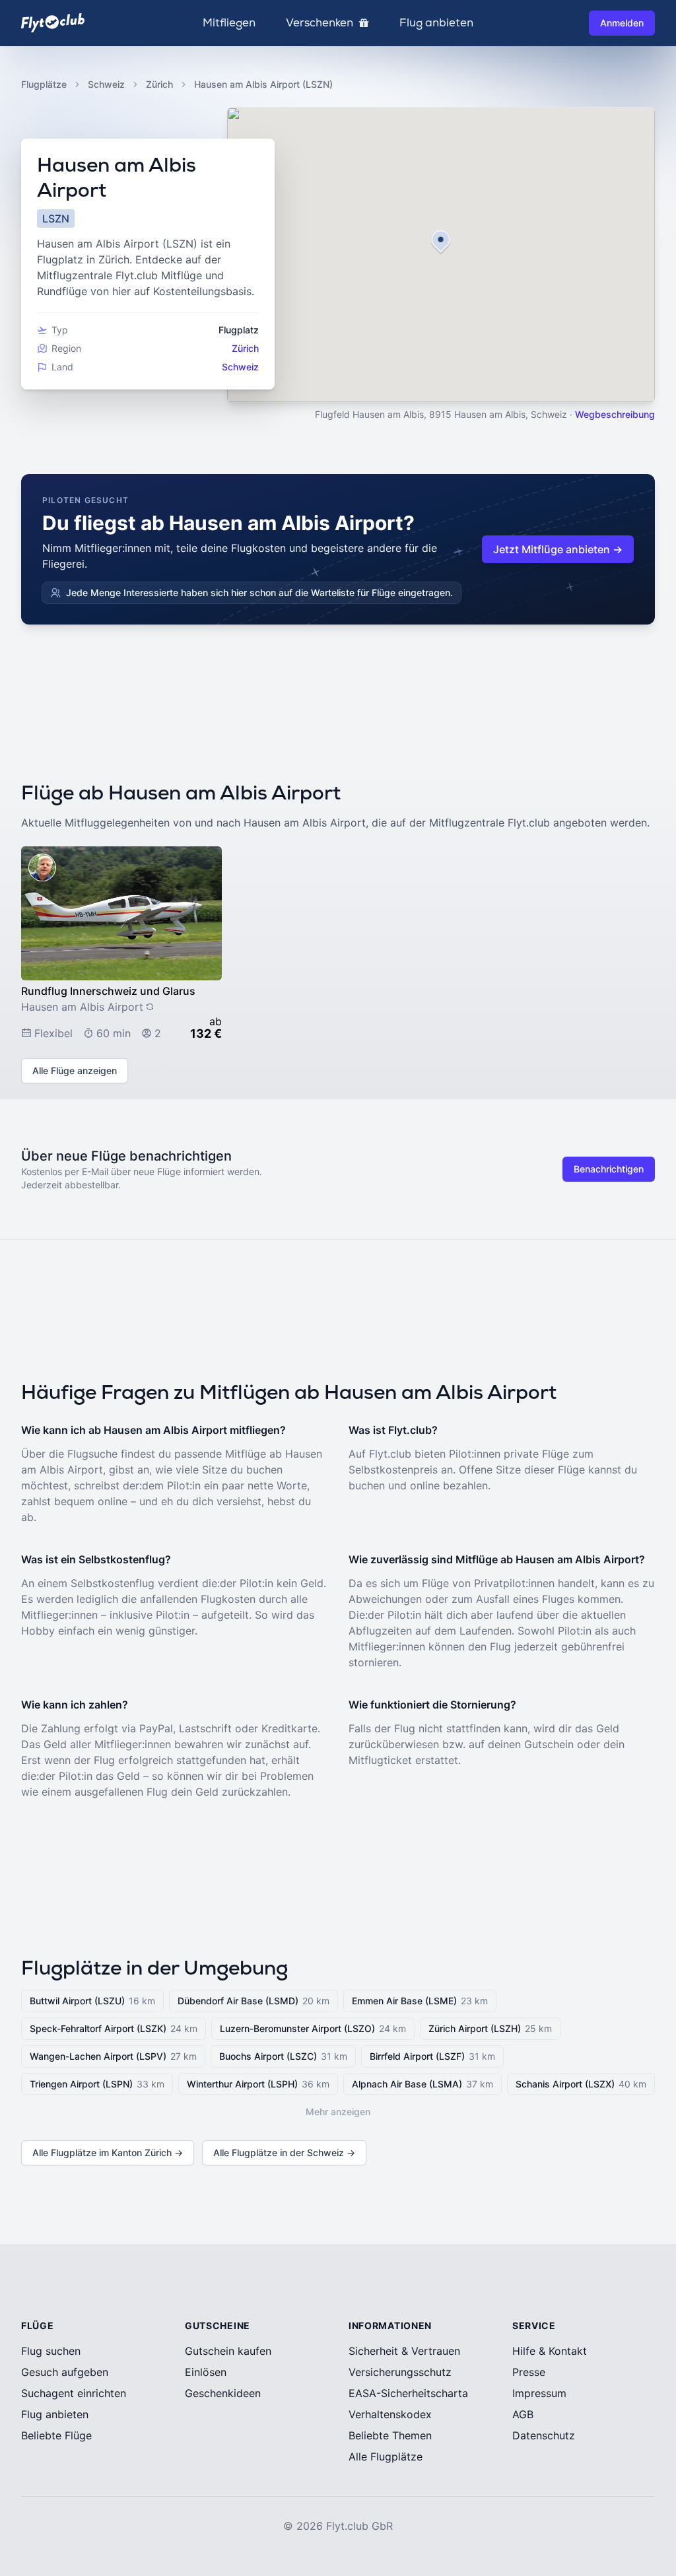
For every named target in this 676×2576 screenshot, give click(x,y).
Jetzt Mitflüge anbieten (558, 549)
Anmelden (622, 23)
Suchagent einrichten (74, 2393)
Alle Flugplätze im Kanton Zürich (108, 2152)
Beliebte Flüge (56, 2435)
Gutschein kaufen (228, 2351)
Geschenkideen (223, 2393)
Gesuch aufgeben (65, 2372)
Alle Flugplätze (386, 2457)
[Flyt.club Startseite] (53, 23)
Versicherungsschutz (400, 2372)
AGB (523, 2414)
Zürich (159, 84)
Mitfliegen (229, 23)
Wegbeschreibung (615, 414)
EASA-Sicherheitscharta (408, 2393)
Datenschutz (544, 2435)
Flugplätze (44, 84)
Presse (529, 2372)
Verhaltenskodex (390, 2414)
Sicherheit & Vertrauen (404, 2351)
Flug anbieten (436, 23)
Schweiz (106, 84)
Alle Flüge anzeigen (75, 1070)
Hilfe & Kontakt (550, 2351)
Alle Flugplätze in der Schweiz (284, 2152)
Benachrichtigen (609, 1169)
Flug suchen (51, 2351)
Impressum (539, 2393)
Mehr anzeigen (338, 2112)
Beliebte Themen (390, 2435)
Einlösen (206, 2372)
